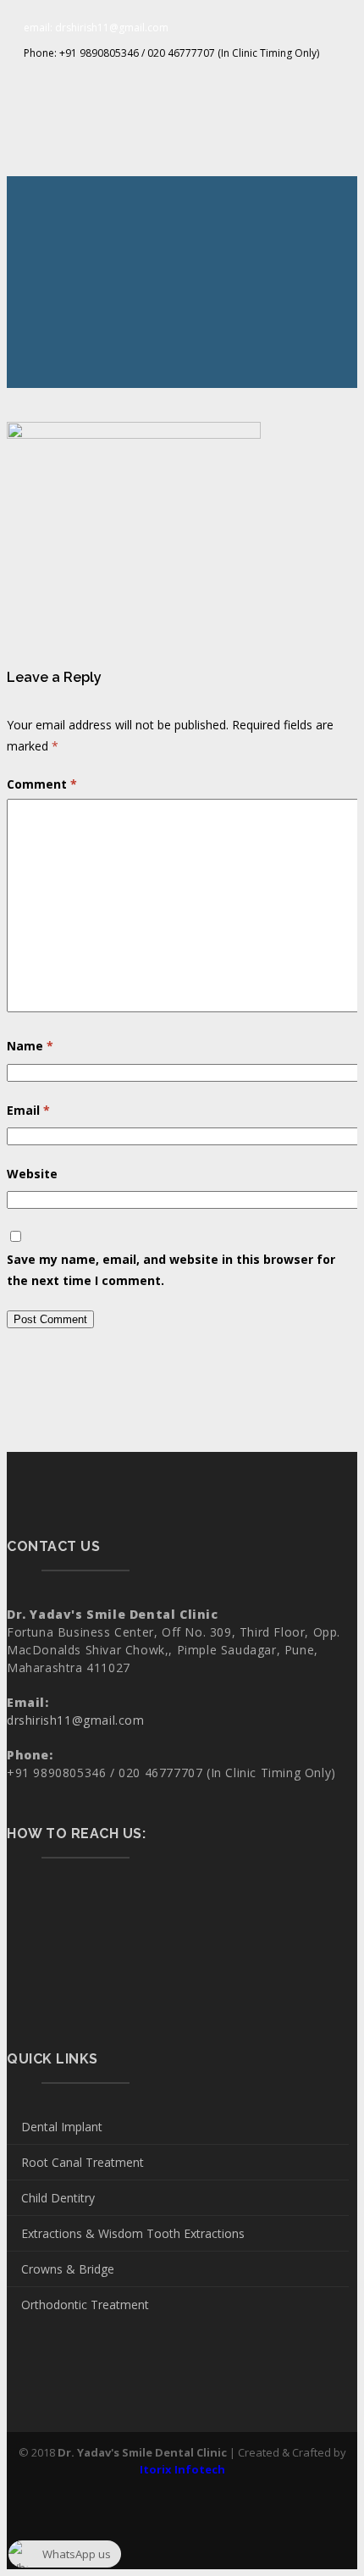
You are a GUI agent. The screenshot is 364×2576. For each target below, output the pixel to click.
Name (30, 1046)
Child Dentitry (58, 2198)
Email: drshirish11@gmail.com (96, 28)
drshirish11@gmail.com (76, 1720)
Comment (42, 784)
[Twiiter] (182, 83)
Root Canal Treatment (83, 2162)
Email (28, 1110)
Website (32, 1174)
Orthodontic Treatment (85, 2305)
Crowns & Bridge (68, 2269)
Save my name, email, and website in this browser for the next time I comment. (171, 1270)
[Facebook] (154, 83)
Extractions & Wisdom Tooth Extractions (133, 2233)
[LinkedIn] (210, 83)
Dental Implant (62, 2127)
